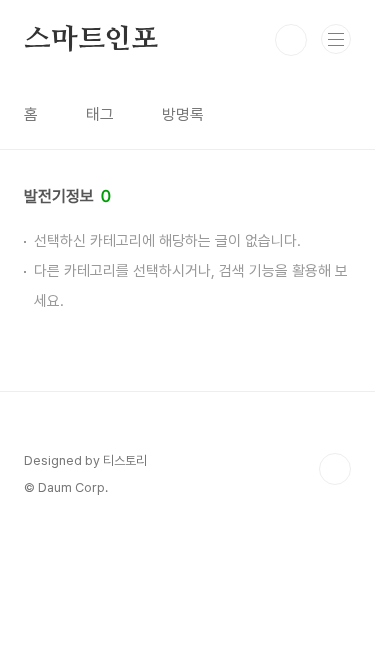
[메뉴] (336, 39)
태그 (100, 114)
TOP (335, 469)
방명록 (183, 114)
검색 (291, 40)
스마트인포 (91, 40)
